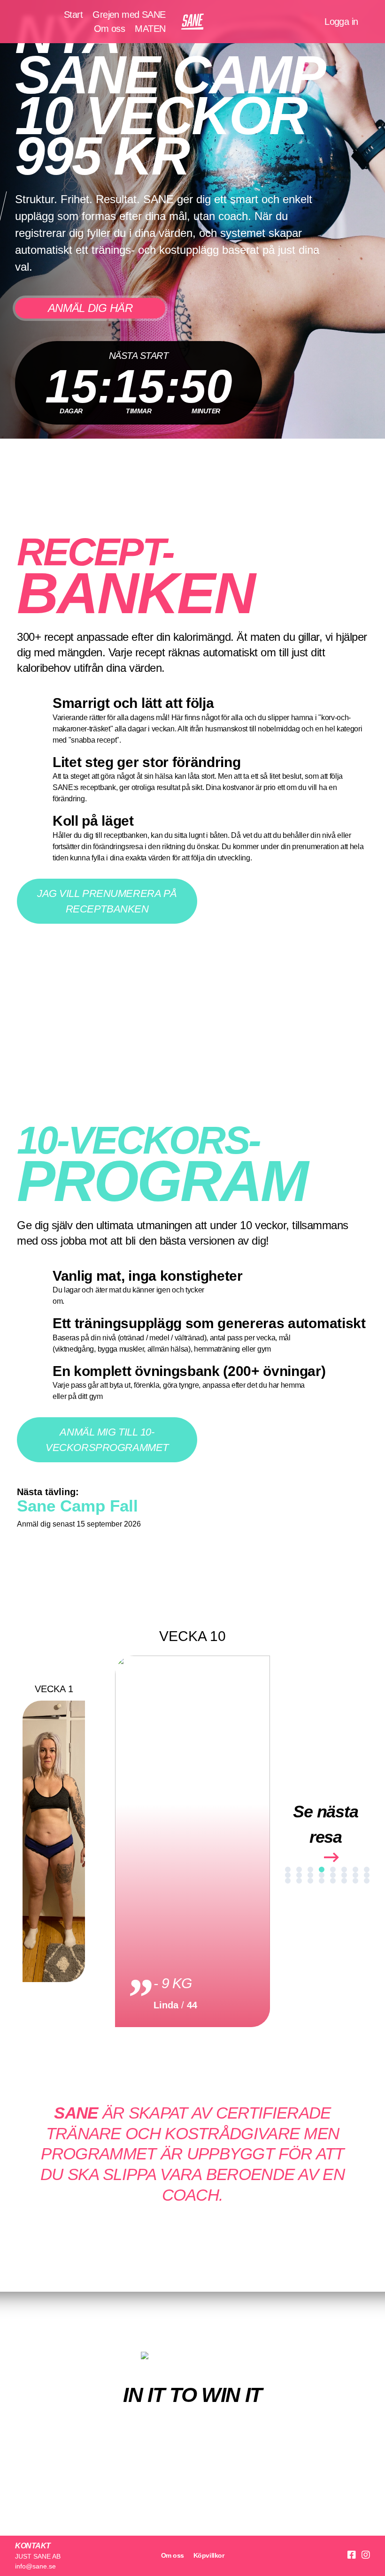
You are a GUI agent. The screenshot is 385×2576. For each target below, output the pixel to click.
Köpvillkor (209, 2555)
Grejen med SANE (129, 15)
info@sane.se (35, 2566)
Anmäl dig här (90, 308)
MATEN (150, 29)
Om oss (109, 29)
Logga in (341, 22)
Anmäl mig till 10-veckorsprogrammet (107, 1440)
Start (73, 15)
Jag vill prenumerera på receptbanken (107, 901)
